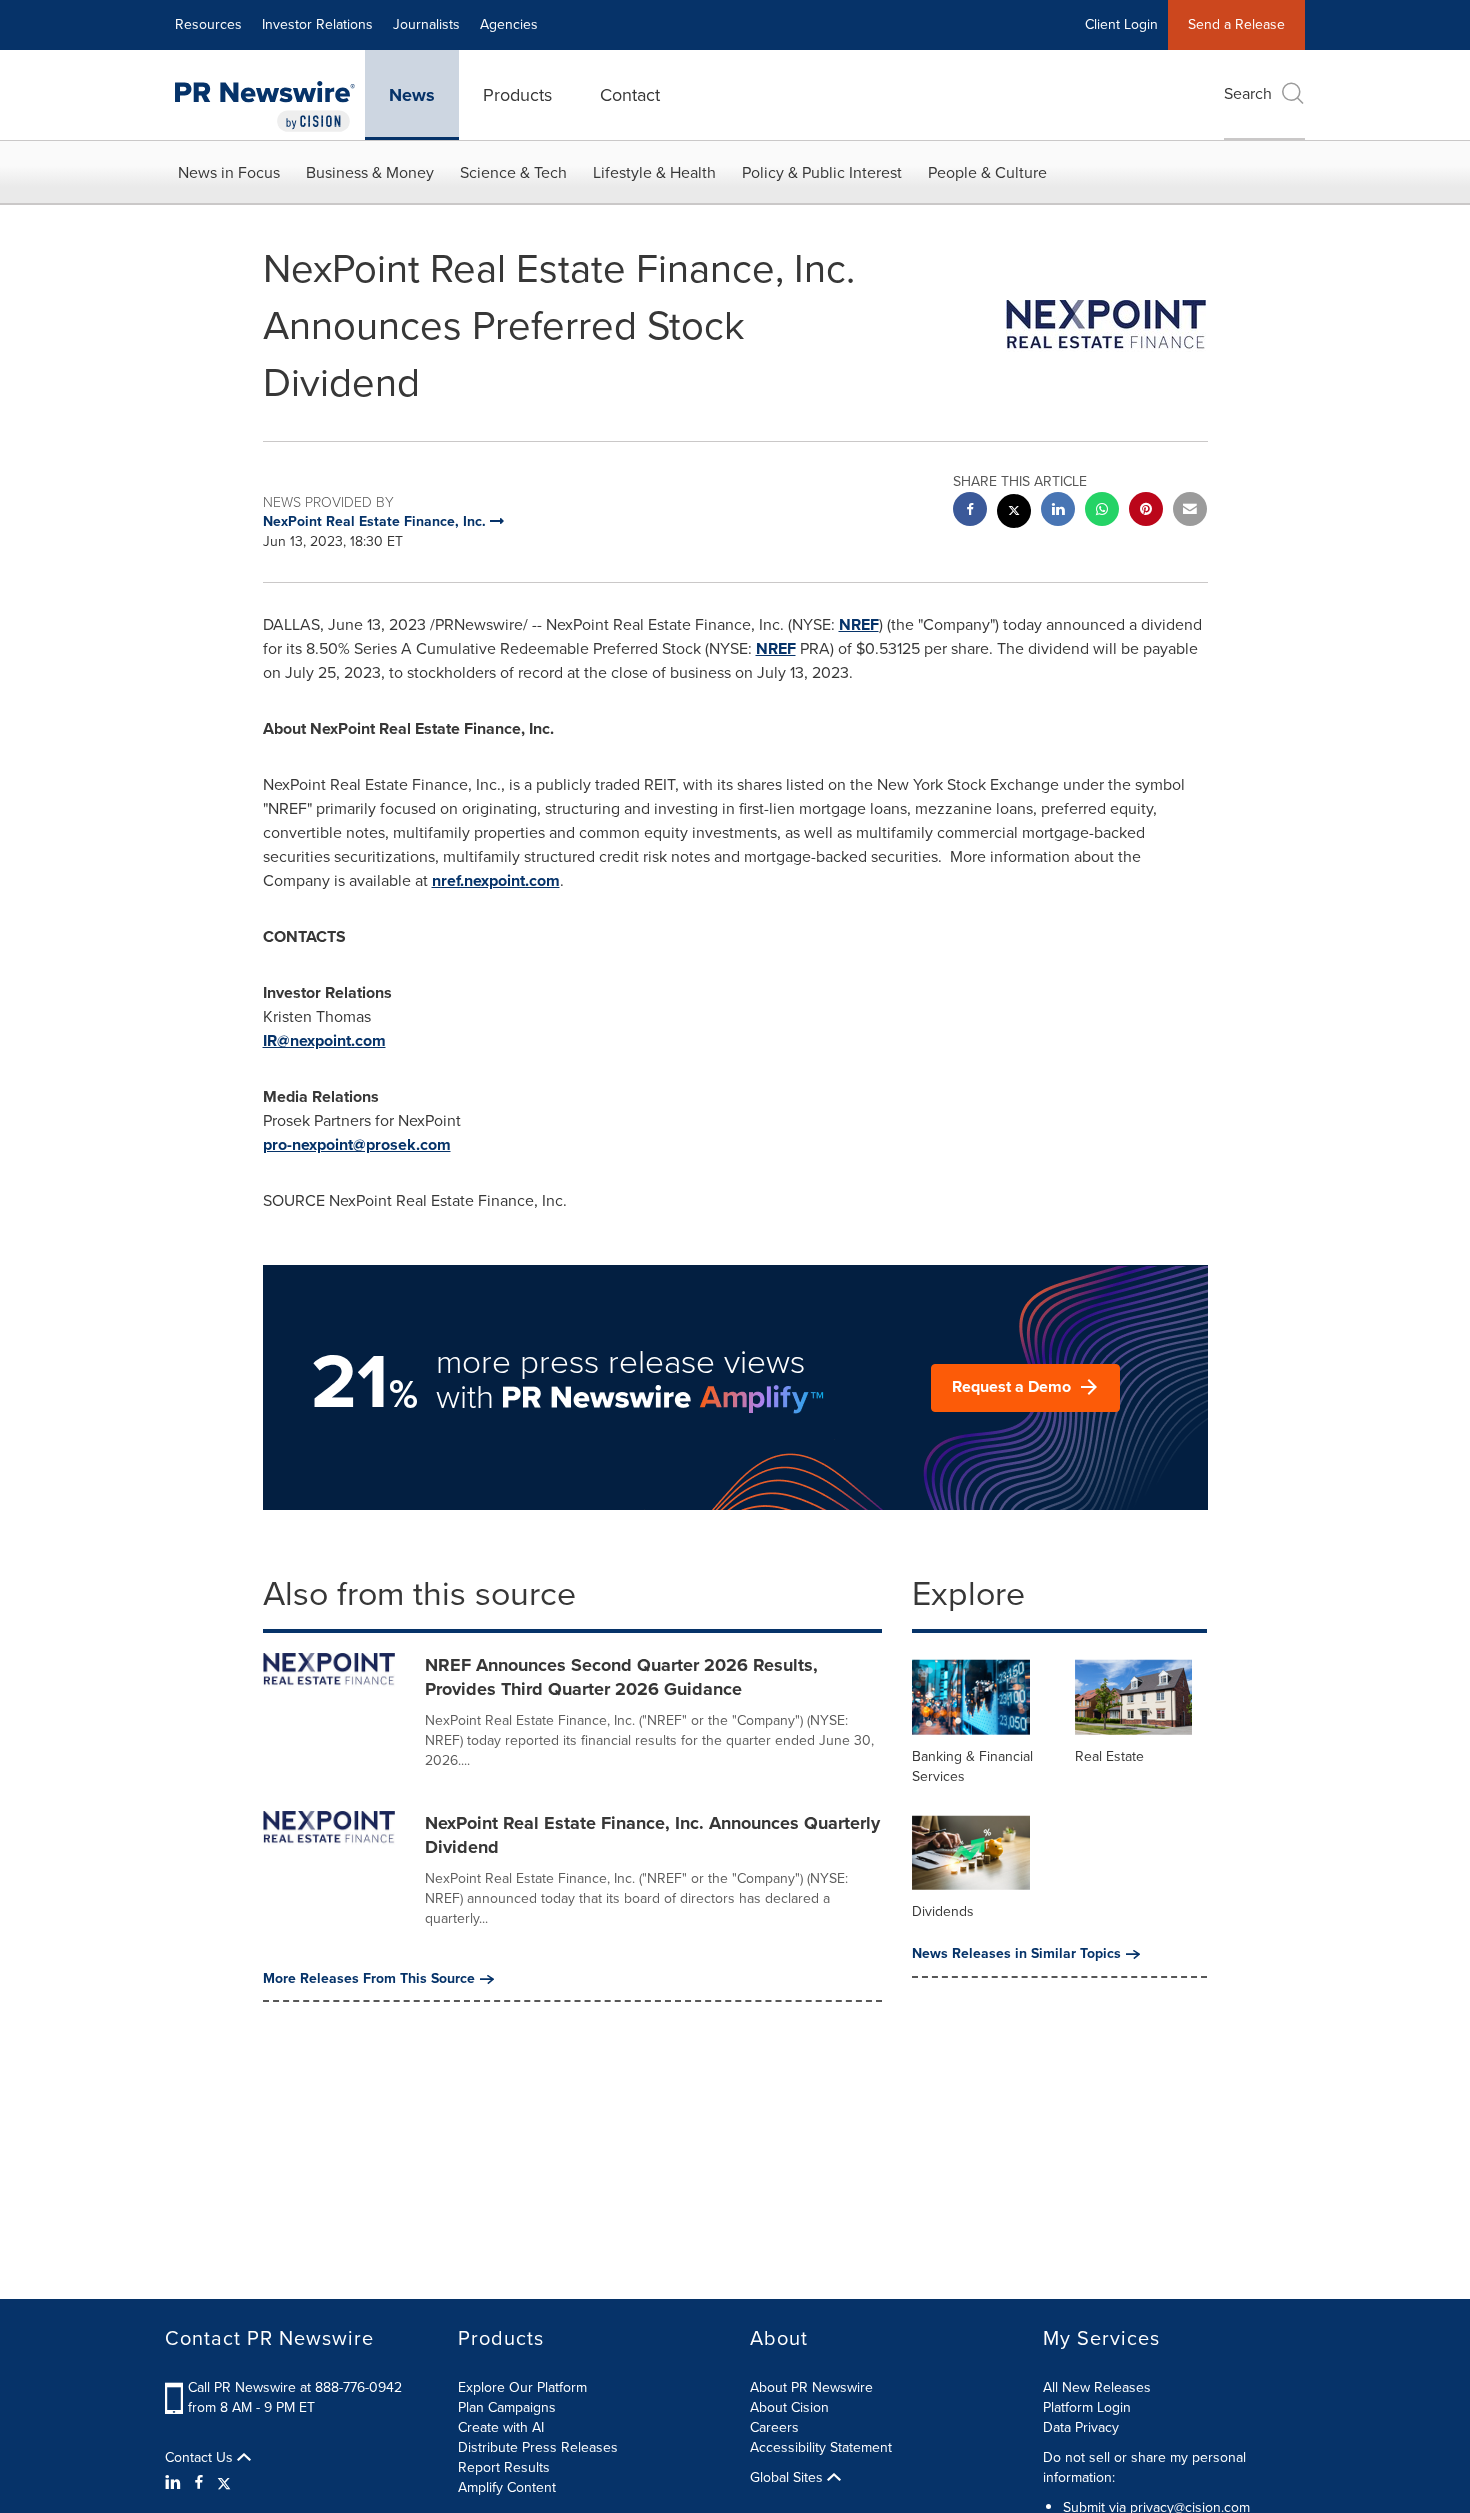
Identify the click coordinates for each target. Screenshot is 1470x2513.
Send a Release (1236, 24)
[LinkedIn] (175, 2483)
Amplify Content (507, 2487)
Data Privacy (1081, 2427)
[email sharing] (1190, 511)
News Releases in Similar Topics (1016, 1954)
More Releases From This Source (369, 1979)
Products (517, 95)
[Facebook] (199, 2483)
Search (1248, 93)
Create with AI (501, 2427)
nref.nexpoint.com (496, 880)
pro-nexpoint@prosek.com (357, 1144)
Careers (774, 2427)
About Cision (789, 2407)
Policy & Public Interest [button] (822, 172)
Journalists (426, 24)
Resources (208, 24)
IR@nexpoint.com (324, 1040)
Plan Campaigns (507, 2407)
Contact (630, 95)
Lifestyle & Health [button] (654, 172)
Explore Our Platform (522, 2387)
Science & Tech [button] (513, 172)
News (412, 95)
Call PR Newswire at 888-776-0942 (295, 2387)
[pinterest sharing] (1146, 511)
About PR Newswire (811, 2387)
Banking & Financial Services (972, 1766)
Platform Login (1087, 2407)
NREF (859, 624)
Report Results (504, 2467)
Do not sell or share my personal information (1144, 2467)
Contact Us (201, 2458)
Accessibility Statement (821, 2447)
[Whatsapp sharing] (1102, 511)
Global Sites (788, 2478)
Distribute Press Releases (538, 2447)
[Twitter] (224, 2483)
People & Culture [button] (987, 172)
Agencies (509, 24)
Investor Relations (317, 24)
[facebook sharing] (970, 511)
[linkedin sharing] (1058, 511)
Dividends (943, 1911)
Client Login (1121, 24)
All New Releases (1097, 2387)
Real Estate (1109, 1756)
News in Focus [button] (229, 172)
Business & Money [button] (370, 172)
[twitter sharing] (1014, 513)
